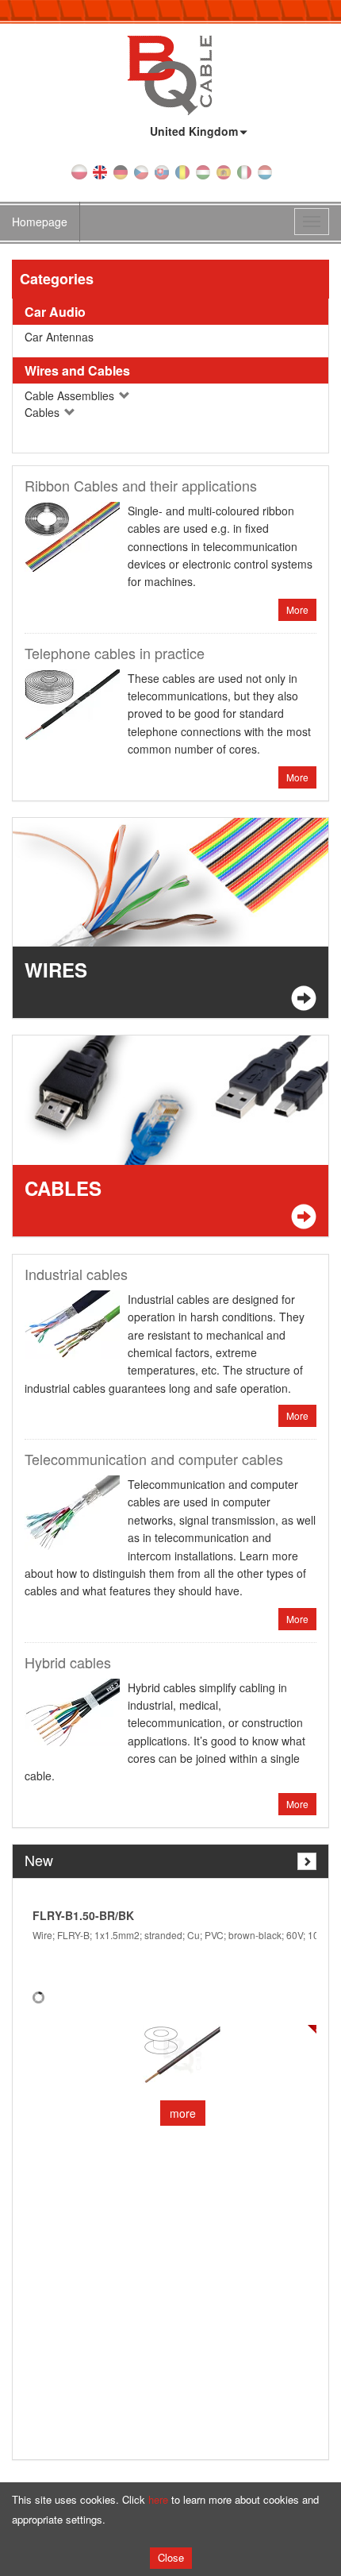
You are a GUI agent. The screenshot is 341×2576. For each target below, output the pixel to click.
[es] (224, 171)
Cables (44, 412)
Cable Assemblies (71, 395)
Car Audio (55, 312)
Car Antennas (59, 337)
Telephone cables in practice (115, 653)
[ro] (182, 171)
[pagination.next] (307, 1861)
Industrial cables (76, 1274)
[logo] (170, 74)
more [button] (183, 2113)
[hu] (203, 171)
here (158, 2499)
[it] (244, 171)
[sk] (162, 171)
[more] (182, 2055)
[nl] (265, 171)
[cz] (141, 171)
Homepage (40, 222)
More (297, 609)
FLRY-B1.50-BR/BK (83, 1915)
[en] (100, 171)
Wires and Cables (77, 370)
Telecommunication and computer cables (154, 1459)
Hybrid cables (68, 1662)
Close (171, 2557)
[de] (121, 171)
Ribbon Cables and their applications (141, 485)
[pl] (79, 171)
